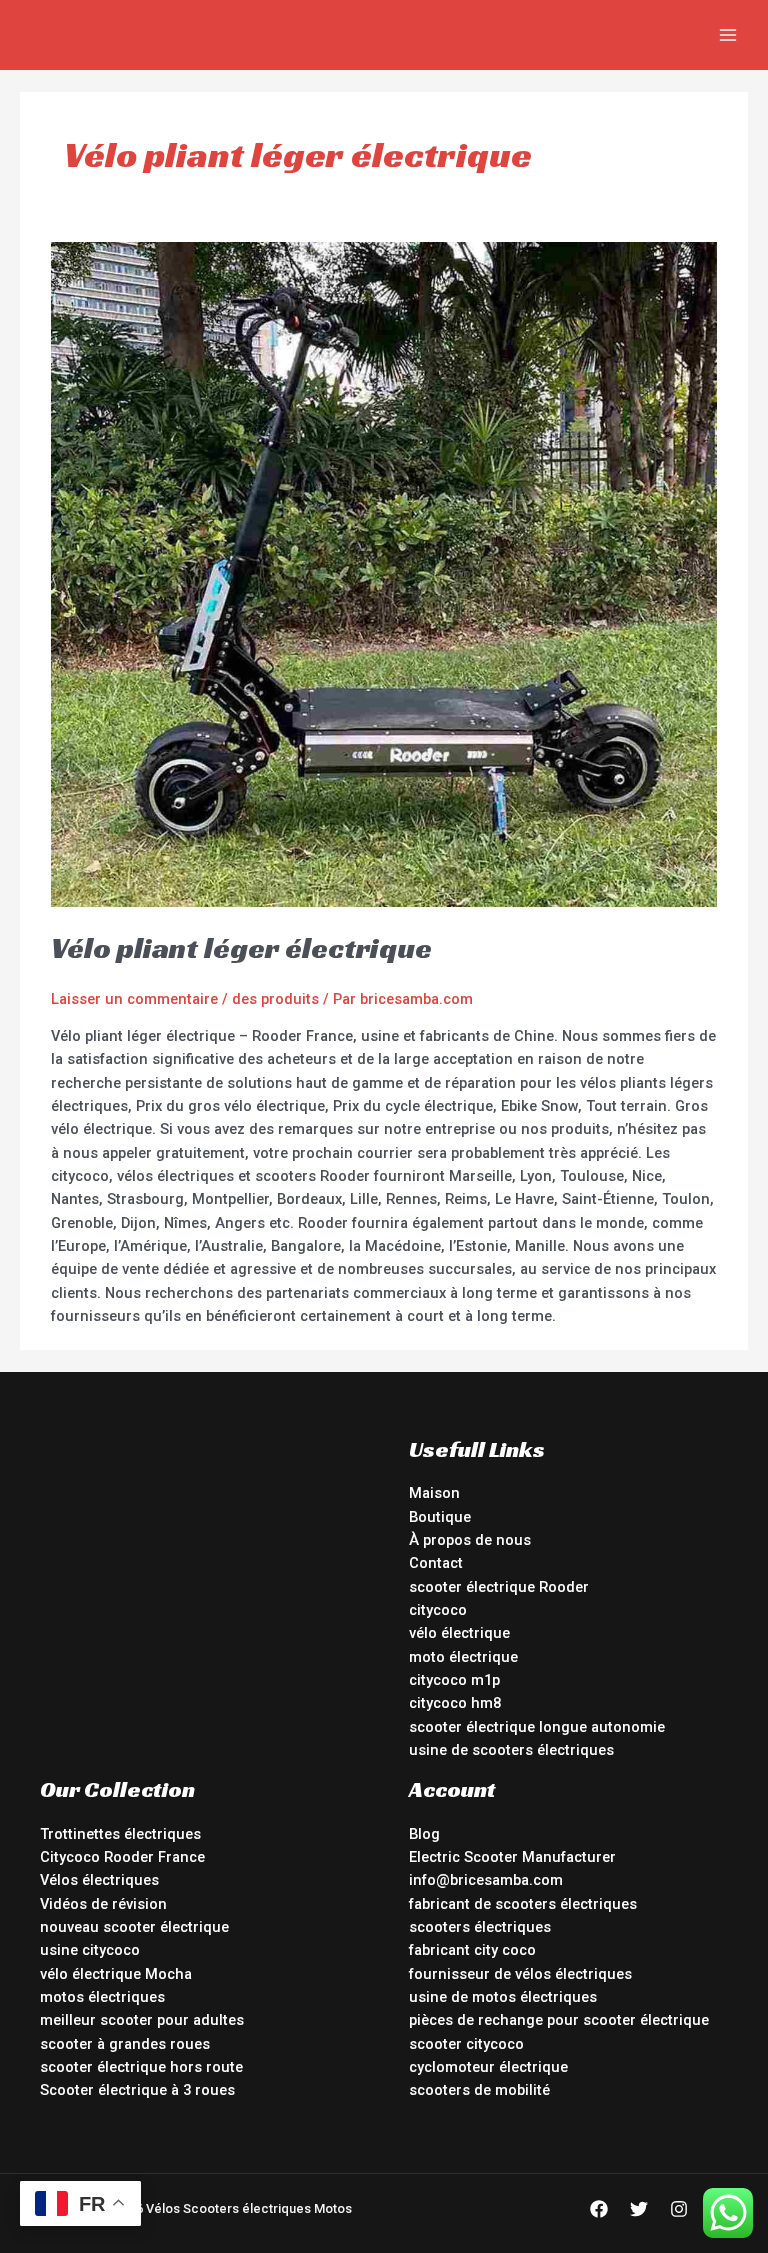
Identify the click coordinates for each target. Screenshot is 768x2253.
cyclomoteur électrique (488, 2067)
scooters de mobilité (479, 2090)
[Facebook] (599, 2209)
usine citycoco (90, 1950)
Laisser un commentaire (134, 999)
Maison (434, 1493)
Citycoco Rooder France (122, 1857)
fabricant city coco (472, 1950)
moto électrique (463, 1657)
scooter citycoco (466, 2044)
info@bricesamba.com (486, 1880)
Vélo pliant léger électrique (241, 948)
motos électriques (102, 1997)
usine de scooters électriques (511, 1750)
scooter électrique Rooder (499, 1587)
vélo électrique (459, 1633)
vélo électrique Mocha (116, 1974)
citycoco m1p (454, 1680)
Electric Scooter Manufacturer (512, 1857)
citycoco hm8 (455, 1703)
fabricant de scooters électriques (523, 1904)
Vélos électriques (99, 1880)
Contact (436, 1563)
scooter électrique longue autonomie (537, 1727)
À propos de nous (470, 1540)
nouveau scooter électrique (134, 1927)
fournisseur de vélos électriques (520, 1974)
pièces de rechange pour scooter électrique (559, 2020)
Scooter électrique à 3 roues (137, 2090)
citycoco (438, 1610)
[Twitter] (639, 2209)
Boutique (440, 1517)
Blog (424, 1834)
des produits (275, 999)
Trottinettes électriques (120, 1834)
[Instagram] (679, 2209)
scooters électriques (480, 1927)
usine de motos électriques (503, 1997)
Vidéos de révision (103, 1904)
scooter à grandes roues (125, 2044)
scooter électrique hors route (141, 2067)
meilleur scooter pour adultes (142, 2020)
